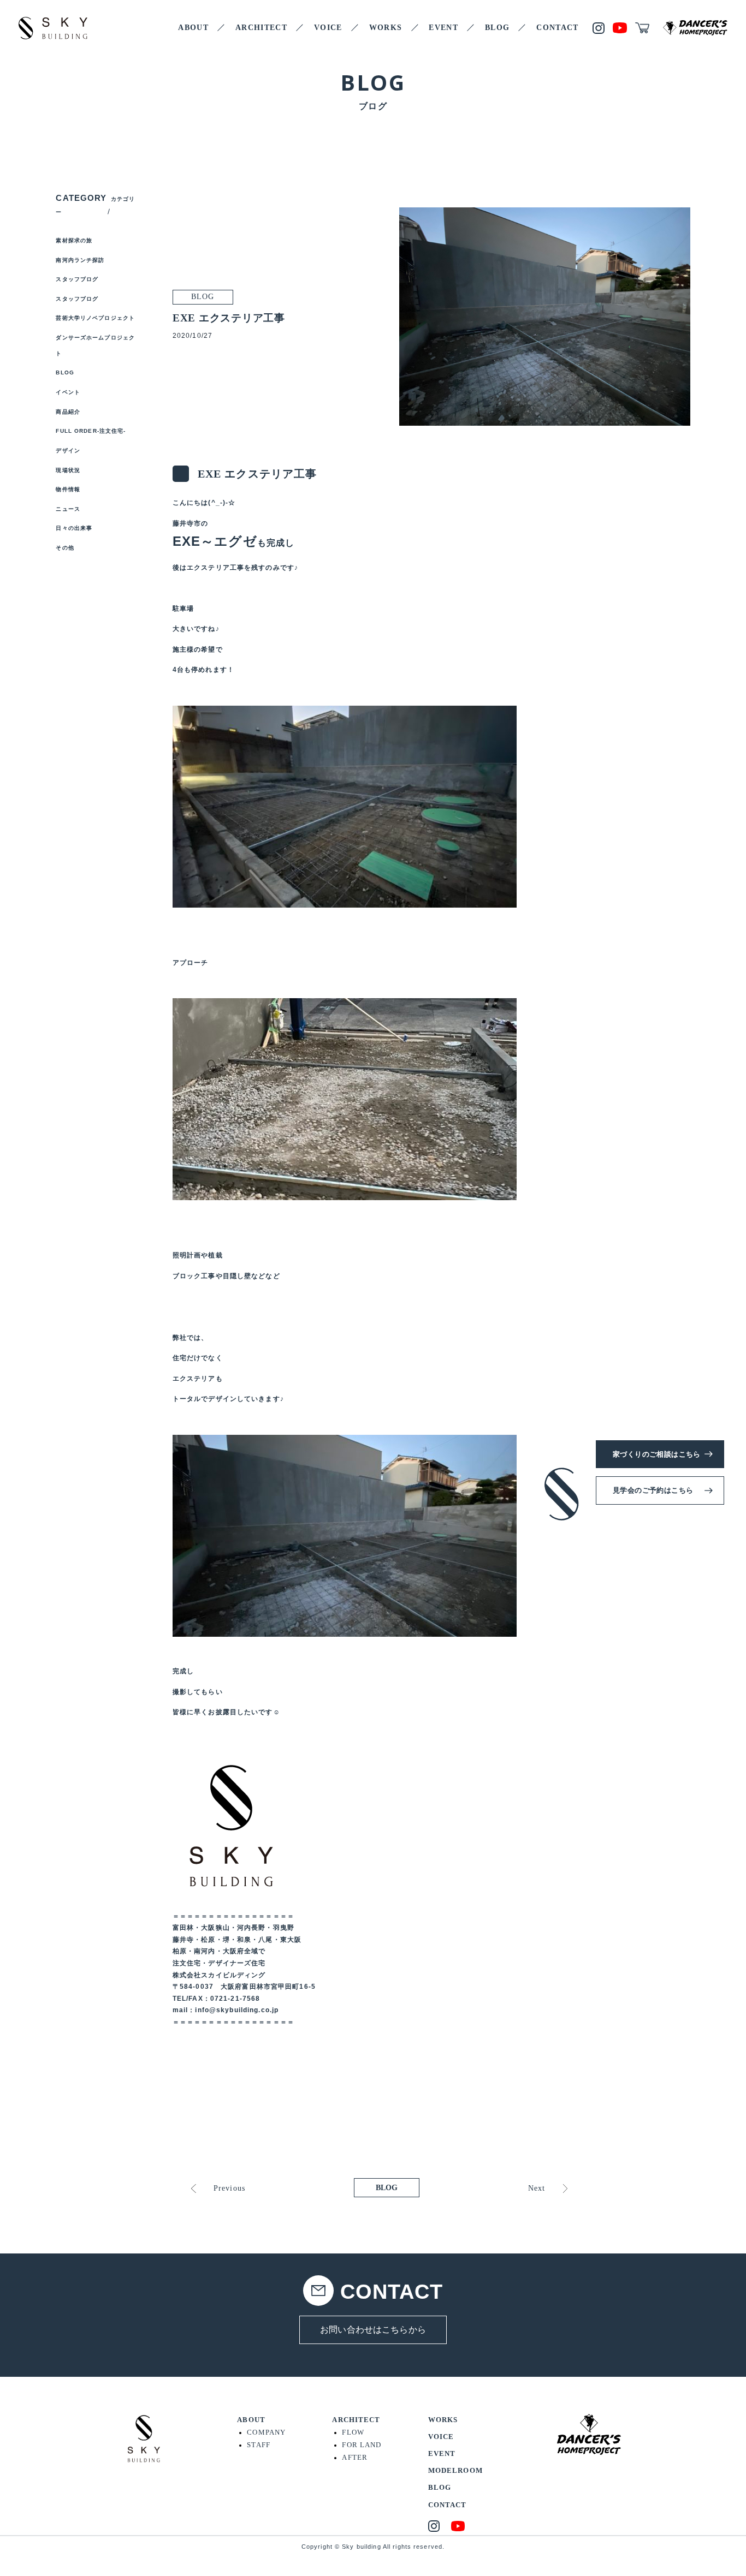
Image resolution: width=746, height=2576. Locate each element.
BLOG (497, 28)
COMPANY (266, 2432)
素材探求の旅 (74, 240)
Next (537, 2188)
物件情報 (68, 489)
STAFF (259, 2445)
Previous (229, 2188)
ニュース (68, 509)
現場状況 (68, 470)
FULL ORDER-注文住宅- (91, 431)
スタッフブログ (77, 279)
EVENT (443, 28)
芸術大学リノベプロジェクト (95, 318)
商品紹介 (68, 412)
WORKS (386, 28)
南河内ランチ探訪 (80, 260)
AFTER (355, 2458)
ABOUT (193, 28)
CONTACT (558, 28)
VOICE (328, 28)
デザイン (68, 451)
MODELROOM (455, 2471)
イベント (68, 392)
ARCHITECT (261, 28)
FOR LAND (362, 2445)
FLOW (353, 2432)
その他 (65, 548)
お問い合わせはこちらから (373, 2330)
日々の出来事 (74, 528)
